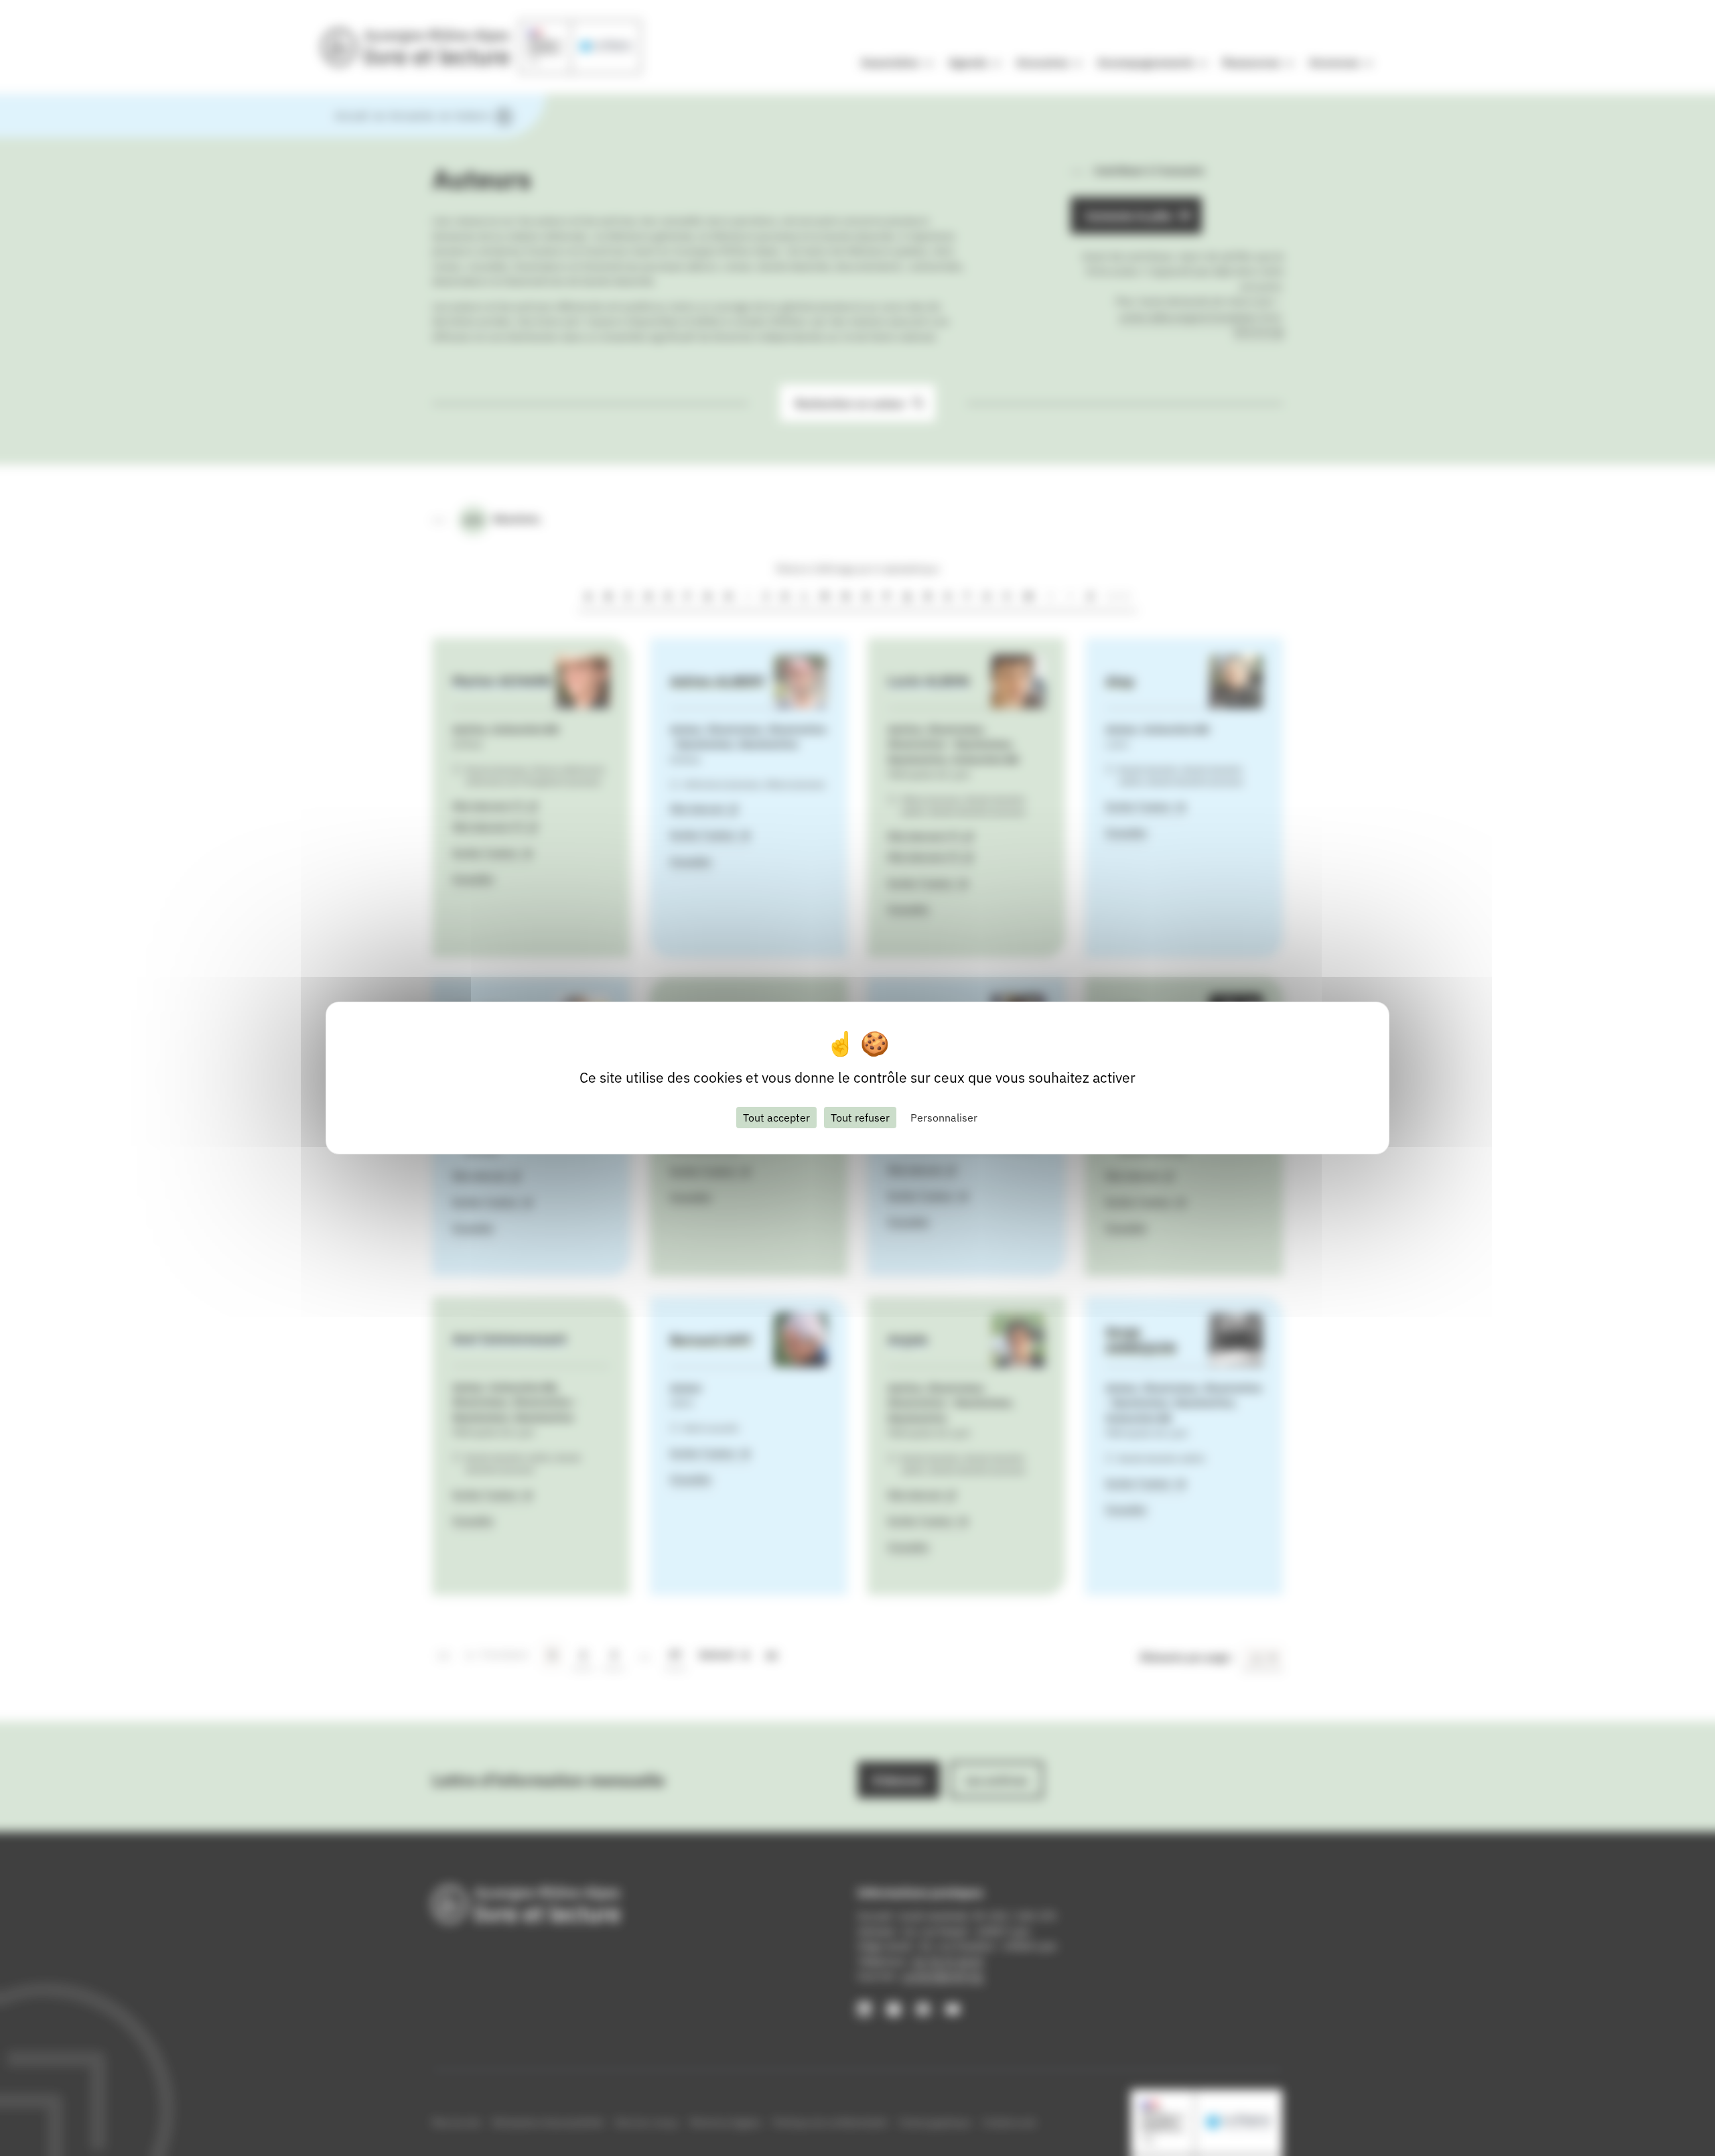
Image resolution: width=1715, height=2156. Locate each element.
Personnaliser (944, 1118)
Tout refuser (860, 1118)
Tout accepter (776, 1118)
